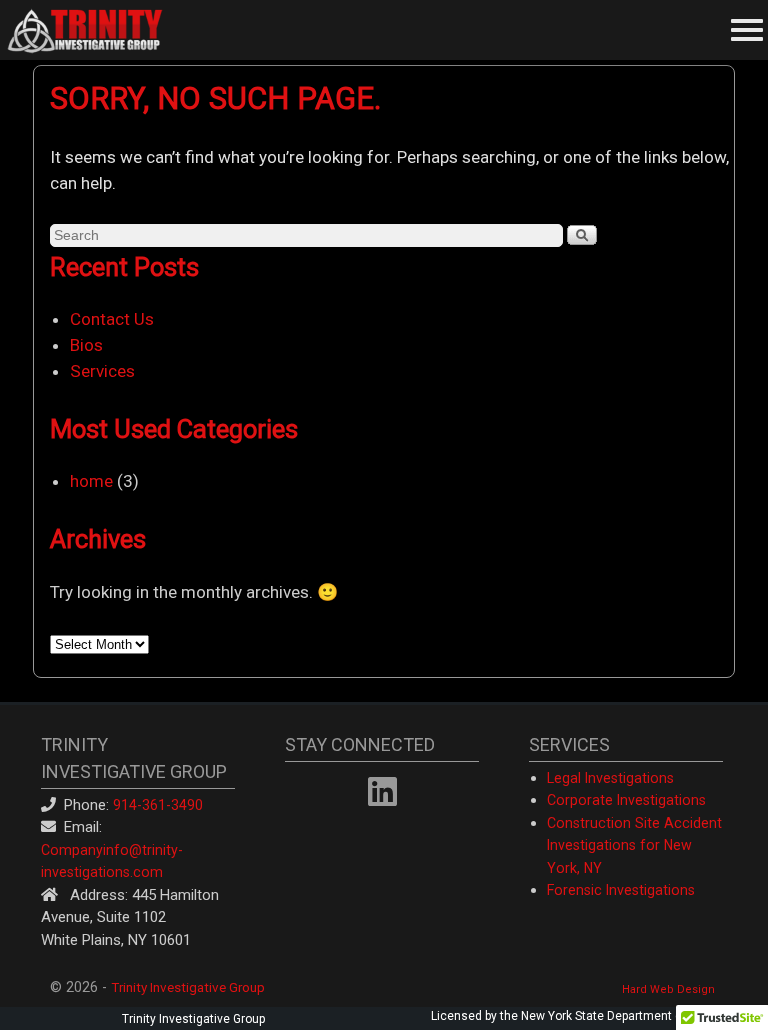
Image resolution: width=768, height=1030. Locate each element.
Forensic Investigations (621, 890)
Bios (86, 345)
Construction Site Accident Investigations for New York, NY (634, 845)
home (91, 481)
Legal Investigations (610, 778)
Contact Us (112, 319)
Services (102, 371)
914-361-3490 (158, 805)
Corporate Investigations (626, 800)
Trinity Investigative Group (188, 987)
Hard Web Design (668, 989)
